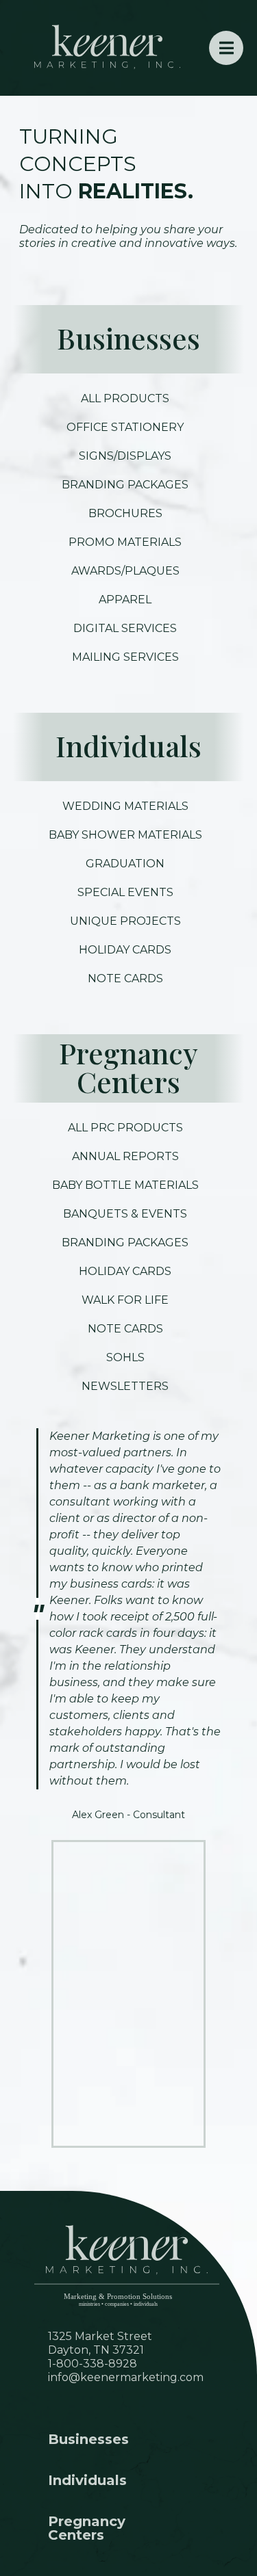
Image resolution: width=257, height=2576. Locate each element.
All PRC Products (125, 1128)
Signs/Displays (125, 456)
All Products (125, 398)
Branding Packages (125, 485)
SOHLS (125, 1357)
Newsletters (125, 1386)
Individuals (128, 746)
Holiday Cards (125, 1271)
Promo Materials (125, 542)
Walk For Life (125, 1300)
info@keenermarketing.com (126, 2377)
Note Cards (125, 1329)
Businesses (128, 338)
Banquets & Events (125, 1214)
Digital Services (125, 628)
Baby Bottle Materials (125, 1185)
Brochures (125, 513)
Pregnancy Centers (128, 1067)
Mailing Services (125, 657)
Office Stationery (125, 427)
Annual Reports (125, 1156)
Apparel (125, 600)
